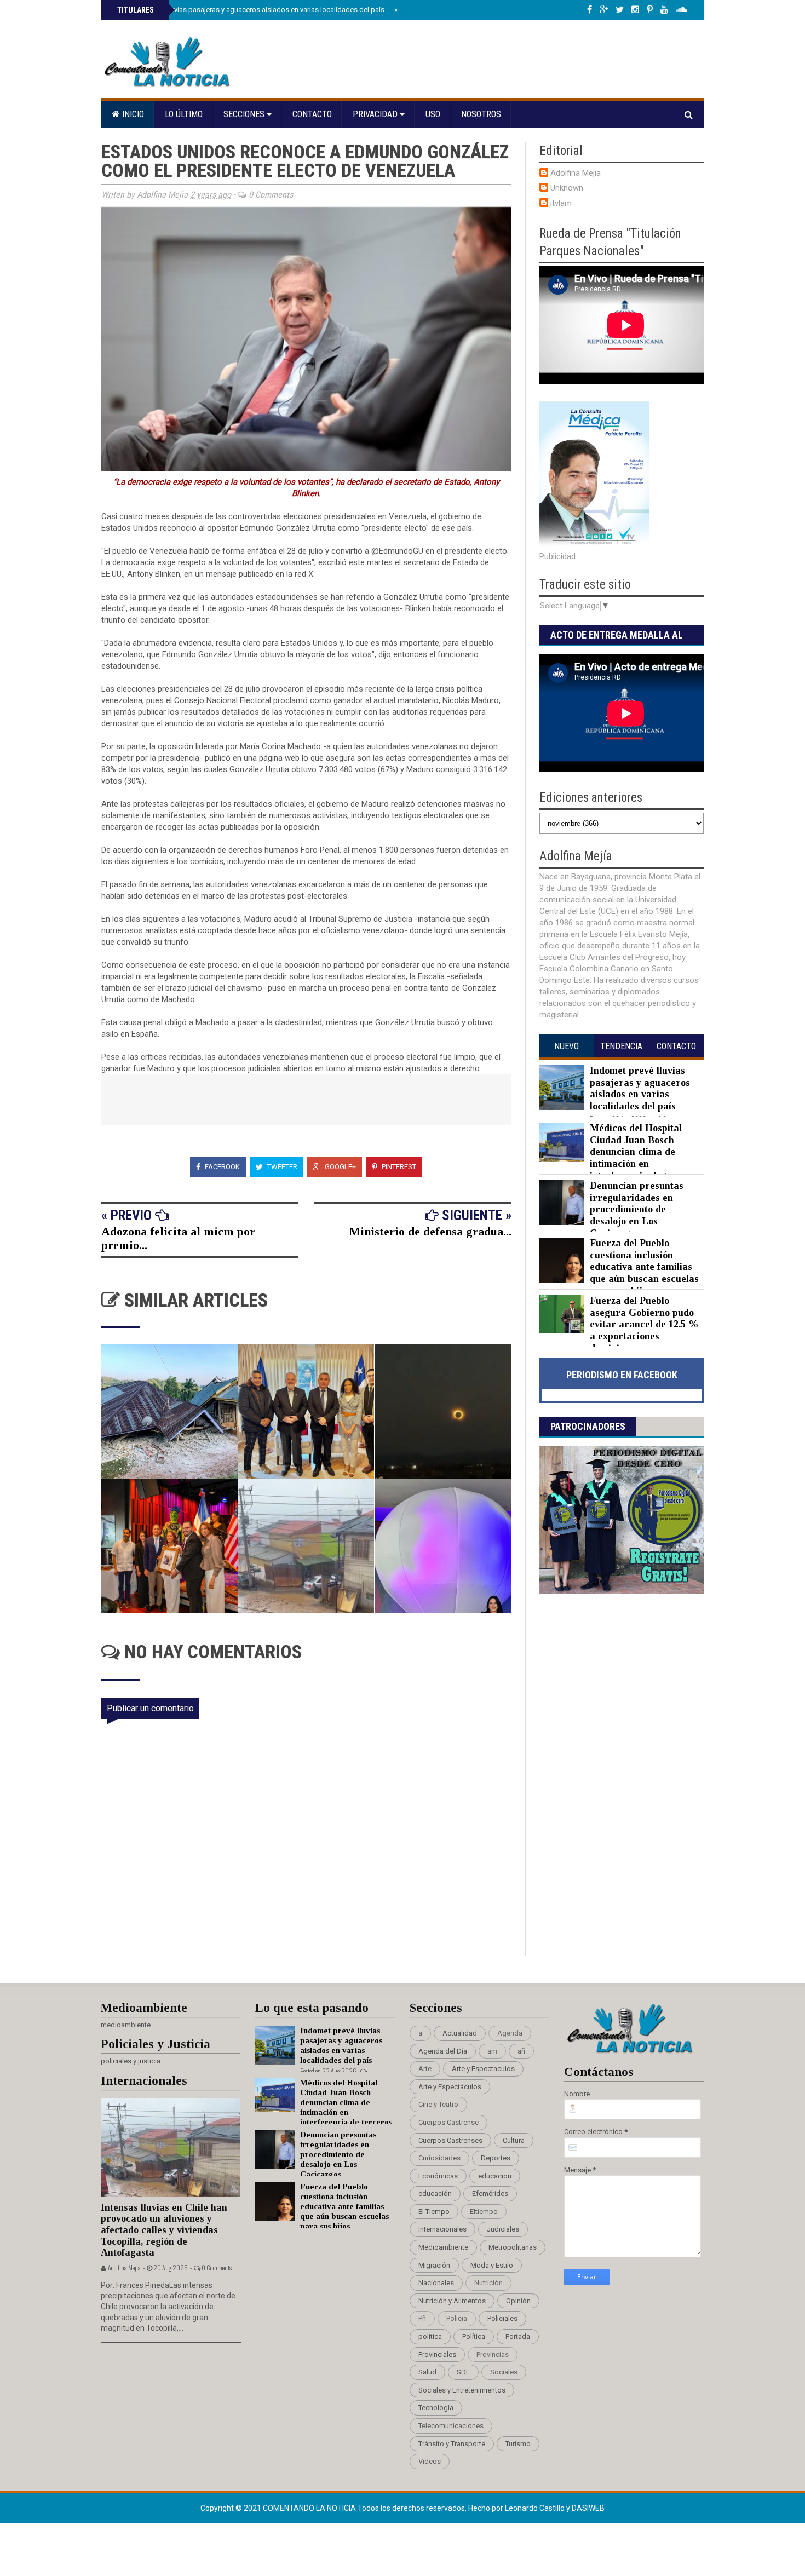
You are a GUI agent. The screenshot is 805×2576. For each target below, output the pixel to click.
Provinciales (437, 2354)
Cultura (514, 2140)
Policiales (502, 2318)
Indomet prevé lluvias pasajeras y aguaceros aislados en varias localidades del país (251, 10)
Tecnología (436, 2408)
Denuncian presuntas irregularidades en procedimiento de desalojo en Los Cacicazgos (637, 1209)
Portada (518, 2336)
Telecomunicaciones (451, 2426)
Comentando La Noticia (310, 2508)
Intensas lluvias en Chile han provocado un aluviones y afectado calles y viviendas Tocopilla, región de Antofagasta (164, 2230)
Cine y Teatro (438, 2104)
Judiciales (503, 2229)
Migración (434, 2265)
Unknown (567, 188)
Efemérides (490, 2193)
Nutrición (488, 2283)
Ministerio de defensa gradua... (430, 1231)
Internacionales (442, 2229)
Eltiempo (484, 2212)
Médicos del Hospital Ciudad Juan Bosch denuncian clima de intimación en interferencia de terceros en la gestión (620, 1158)
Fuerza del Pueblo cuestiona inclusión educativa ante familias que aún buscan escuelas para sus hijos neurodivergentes (619, 1273)
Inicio (132, 114)
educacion (495, 2176)
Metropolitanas (513, 2247)
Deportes (496, 2158)
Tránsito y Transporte (452, 2444)
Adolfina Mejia (576, 173)
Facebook (222, 1167)
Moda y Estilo (492, 2265)
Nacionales (436, 2283)
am (492, 2051)
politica (430, 2336)
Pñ (422, 2318)
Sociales (504, 2372)
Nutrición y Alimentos (452, 2301)
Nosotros (481, 114)
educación (435, 2193)
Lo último (184, 114)
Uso (433, 114)
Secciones (245, 114)
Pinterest (398, 1167)
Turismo (518, 2444)
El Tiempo (434, 2212)
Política (474, 2336)
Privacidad (376, 114)
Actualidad (460, 2033)
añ (521, 2051)
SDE (463, 2372)
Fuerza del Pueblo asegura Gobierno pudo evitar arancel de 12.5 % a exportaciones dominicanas (644, 1324)
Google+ (340, 1167)
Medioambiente (443, 2247)
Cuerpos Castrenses (450, 2140)
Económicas (438, 2176)
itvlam (561, 203)
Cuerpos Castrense (449, 2122)
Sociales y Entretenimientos (462, 2390)
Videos (430, 2461)
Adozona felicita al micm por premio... (178, 1238)
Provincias (493, 2354)
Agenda (510, 2033)
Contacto (312, 114)
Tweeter (281, 1167)
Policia (457, 2318)
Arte (425, 2069)
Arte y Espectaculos (483, 2069)
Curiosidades (439, 2158)
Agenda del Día (443, 2051)
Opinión (518, 2301)
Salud (427, 2372)
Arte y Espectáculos (450, 2087)
